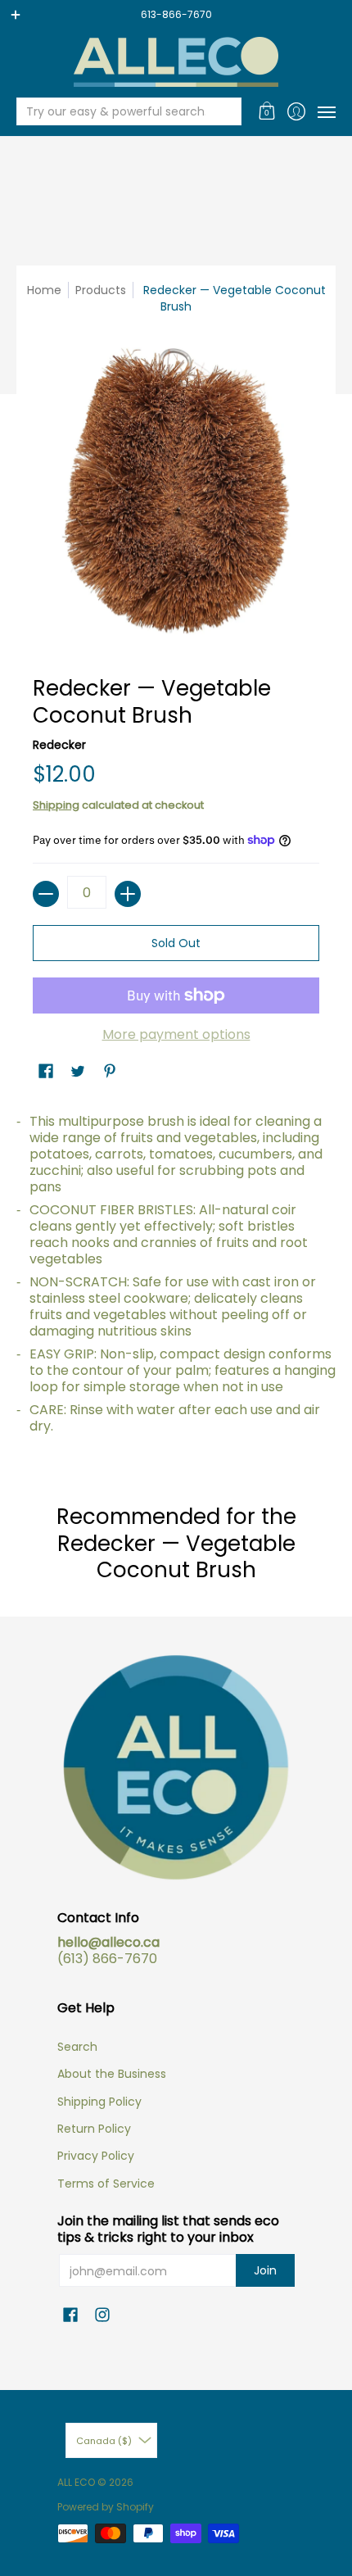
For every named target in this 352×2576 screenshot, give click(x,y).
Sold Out (176, 943)
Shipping (56, 805)
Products (101, 290)
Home (44, 290)
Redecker (59, 745)
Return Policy (94, 2129)
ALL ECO (76, 2482)
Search (77, 2047)
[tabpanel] (176, 1280)
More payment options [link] (176, 1035)
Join (265, 2270)
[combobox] (116, 111)
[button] (267, 111)
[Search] (228, 111)
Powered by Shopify (106, 2507)
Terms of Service (106, 2184)
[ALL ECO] (176, 62)
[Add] (128, 894)
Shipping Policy (99, 2102)
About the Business (112, 2074)
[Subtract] (46, 894)
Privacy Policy (96, 2156)
